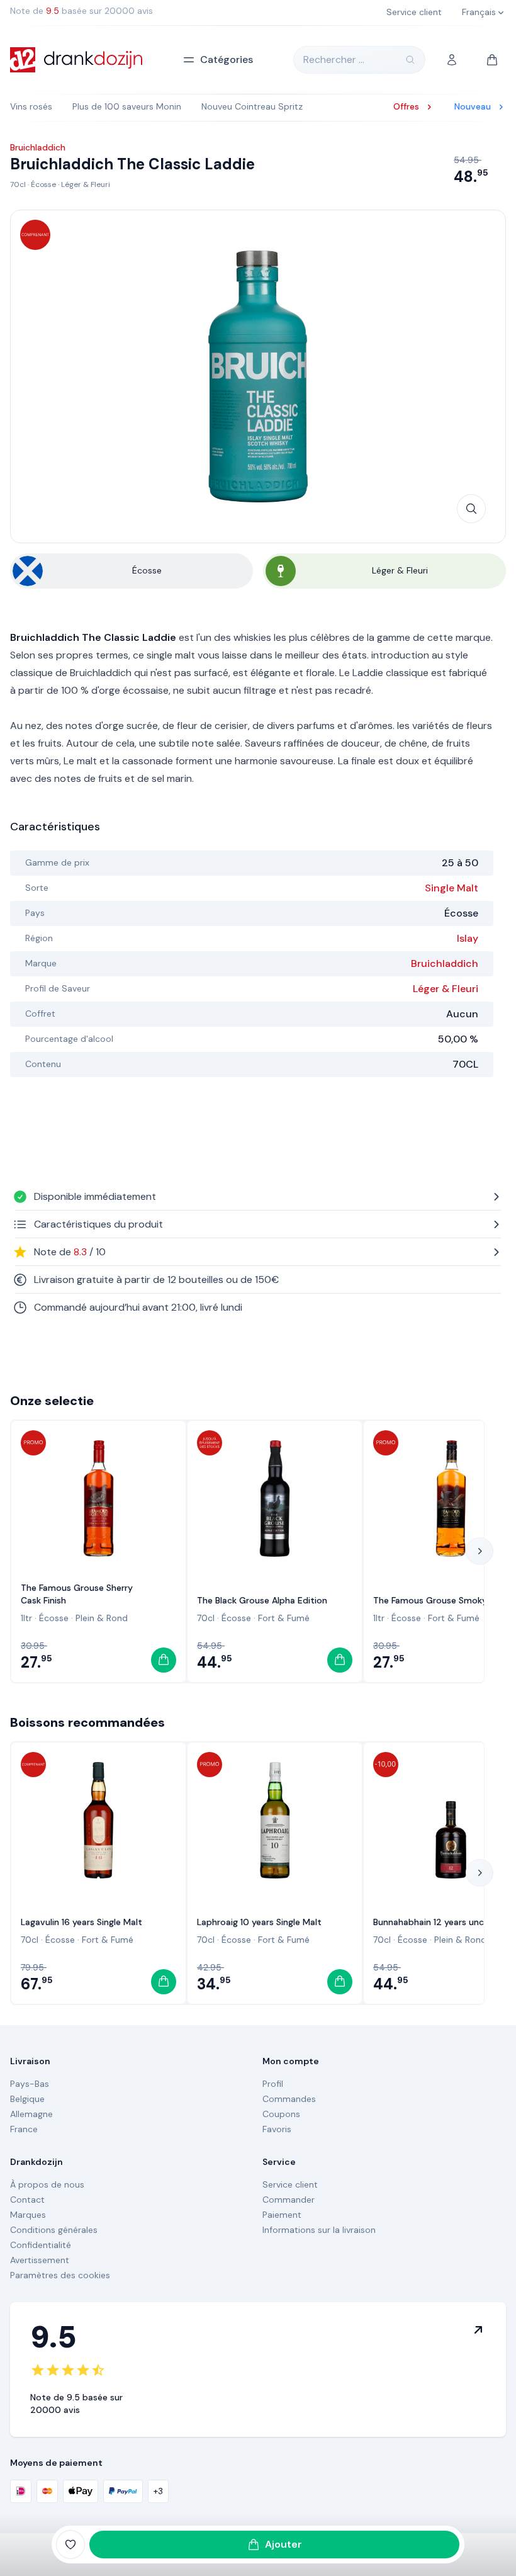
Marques (28, 2215)
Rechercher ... (334, 59)
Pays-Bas (30, 2084)
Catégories (227, 59)
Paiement (282, 2215)
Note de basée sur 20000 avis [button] (81, 11)
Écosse (43, 184)
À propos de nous (47, 2184)
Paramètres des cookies (60, 2275)
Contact (27, 2200)
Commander (289, 2200)
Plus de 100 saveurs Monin (127, 106)
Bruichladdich (445, 963)
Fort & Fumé (284, 1618)
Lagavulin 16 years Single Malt (81, 1922)
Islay (468, 938)
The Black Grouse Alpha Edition (262, 1600)
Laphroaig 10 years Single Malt (259, 1922)
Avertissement (40, 2260)
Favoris (277, 2129)
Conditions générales (54, 2230)
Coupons (281, 2114)
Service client (290, 2184)
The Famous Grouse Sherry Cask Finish (77, 1594)
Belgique (27, 2099)
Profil (273, 2084)
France (24, 2129)
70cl (18, 184)
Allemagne (31, 2114)
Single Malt (451, 888)
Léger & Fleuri (86, 184)
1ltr (26, 1618)
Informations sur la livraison (319, 2230)
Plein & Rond (102, 1618)
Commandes (289, 2099)
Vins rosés (31, 106)
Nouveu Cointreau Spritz (252, 106)
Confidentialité (41, 2245)
